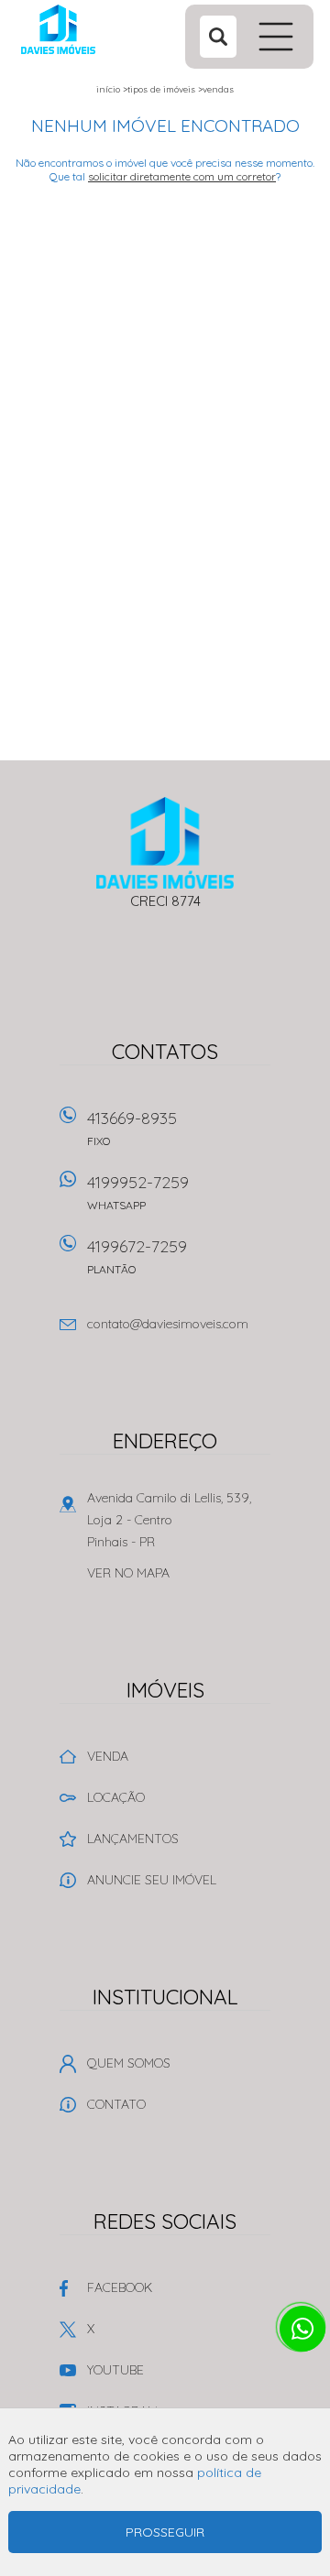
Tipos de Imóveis (161, 89)
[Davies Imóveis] (92, 29)
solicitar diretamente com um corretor (182, 176)
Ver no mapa (128, 1573)
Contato (116, 2104)
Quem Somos (129, 2063)
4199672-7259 (137, 1256)
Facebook (120, 2287)
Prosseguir (165, 2532)
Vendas (218, 89)
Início (108, 89)
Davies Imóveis (165, 843)
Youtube (115, 2370)
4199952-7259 (138, 1192)
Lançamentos (133, 1839)
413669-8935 (132, 1128)
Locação (116, 1797)
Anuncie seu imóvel (152, 1880)
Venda (108, 1756)
